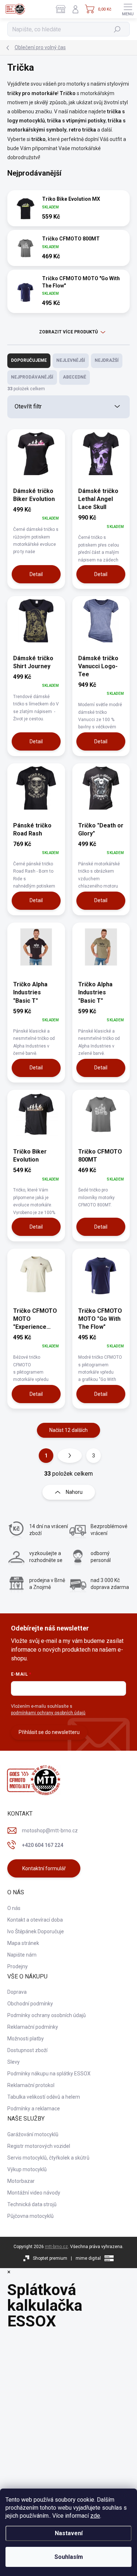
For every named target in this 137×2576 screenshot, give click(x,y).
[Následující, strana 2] (70, 1456)
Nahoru (74, 1492)
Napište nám (22, 1955)
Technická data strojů (32, 2204)
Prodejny (18, 1966)
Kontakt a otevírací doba (35, 1920)
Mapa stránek (23, 1943)
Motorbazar (21, 2181)
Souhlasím (69, 2557)
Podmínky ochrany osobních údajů (47, 2015)
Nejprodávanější (32, 377)
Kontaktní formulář (44, 1868)
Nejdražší (107, 360)
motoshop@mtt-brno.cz (50, 1831)
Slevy (14, 2062)
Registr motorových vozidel (39, 2146)
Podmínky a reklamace (34, 2109)
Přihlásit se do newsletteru (49, 1732)
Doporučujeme (29, 360)
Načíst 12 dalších (68, 1430)
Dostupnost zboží (27, 2050)
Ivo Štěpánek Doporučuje (36, 1931)
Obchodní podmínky (30, 2004)
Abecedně (75, 377)
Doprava (17, 1992)
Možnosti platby (26, 2039)
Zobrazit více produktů (68, 332)
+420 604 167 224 (43, 1845)
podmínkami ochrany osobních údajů (48, 1713)
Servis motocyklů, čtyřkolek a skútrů (48, 2158)
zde (95, 2516)
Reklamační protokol (31, 2085)
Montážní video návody (34, 2193)
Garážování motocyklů (33, 2134)
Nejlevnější (71, 360)
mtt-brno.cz (56, 2247)
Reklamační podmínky (33, 2027)
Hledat (117, 29)
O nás (14, 1908)
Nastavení (69, 2533)
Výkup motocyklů (27, 2169)
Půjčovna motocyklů (31, 2216)
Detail (36, 574)
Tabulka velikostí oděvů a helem (44, 2097)
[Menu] (128, 9)
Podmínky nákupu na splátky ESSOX (49, 2074)
